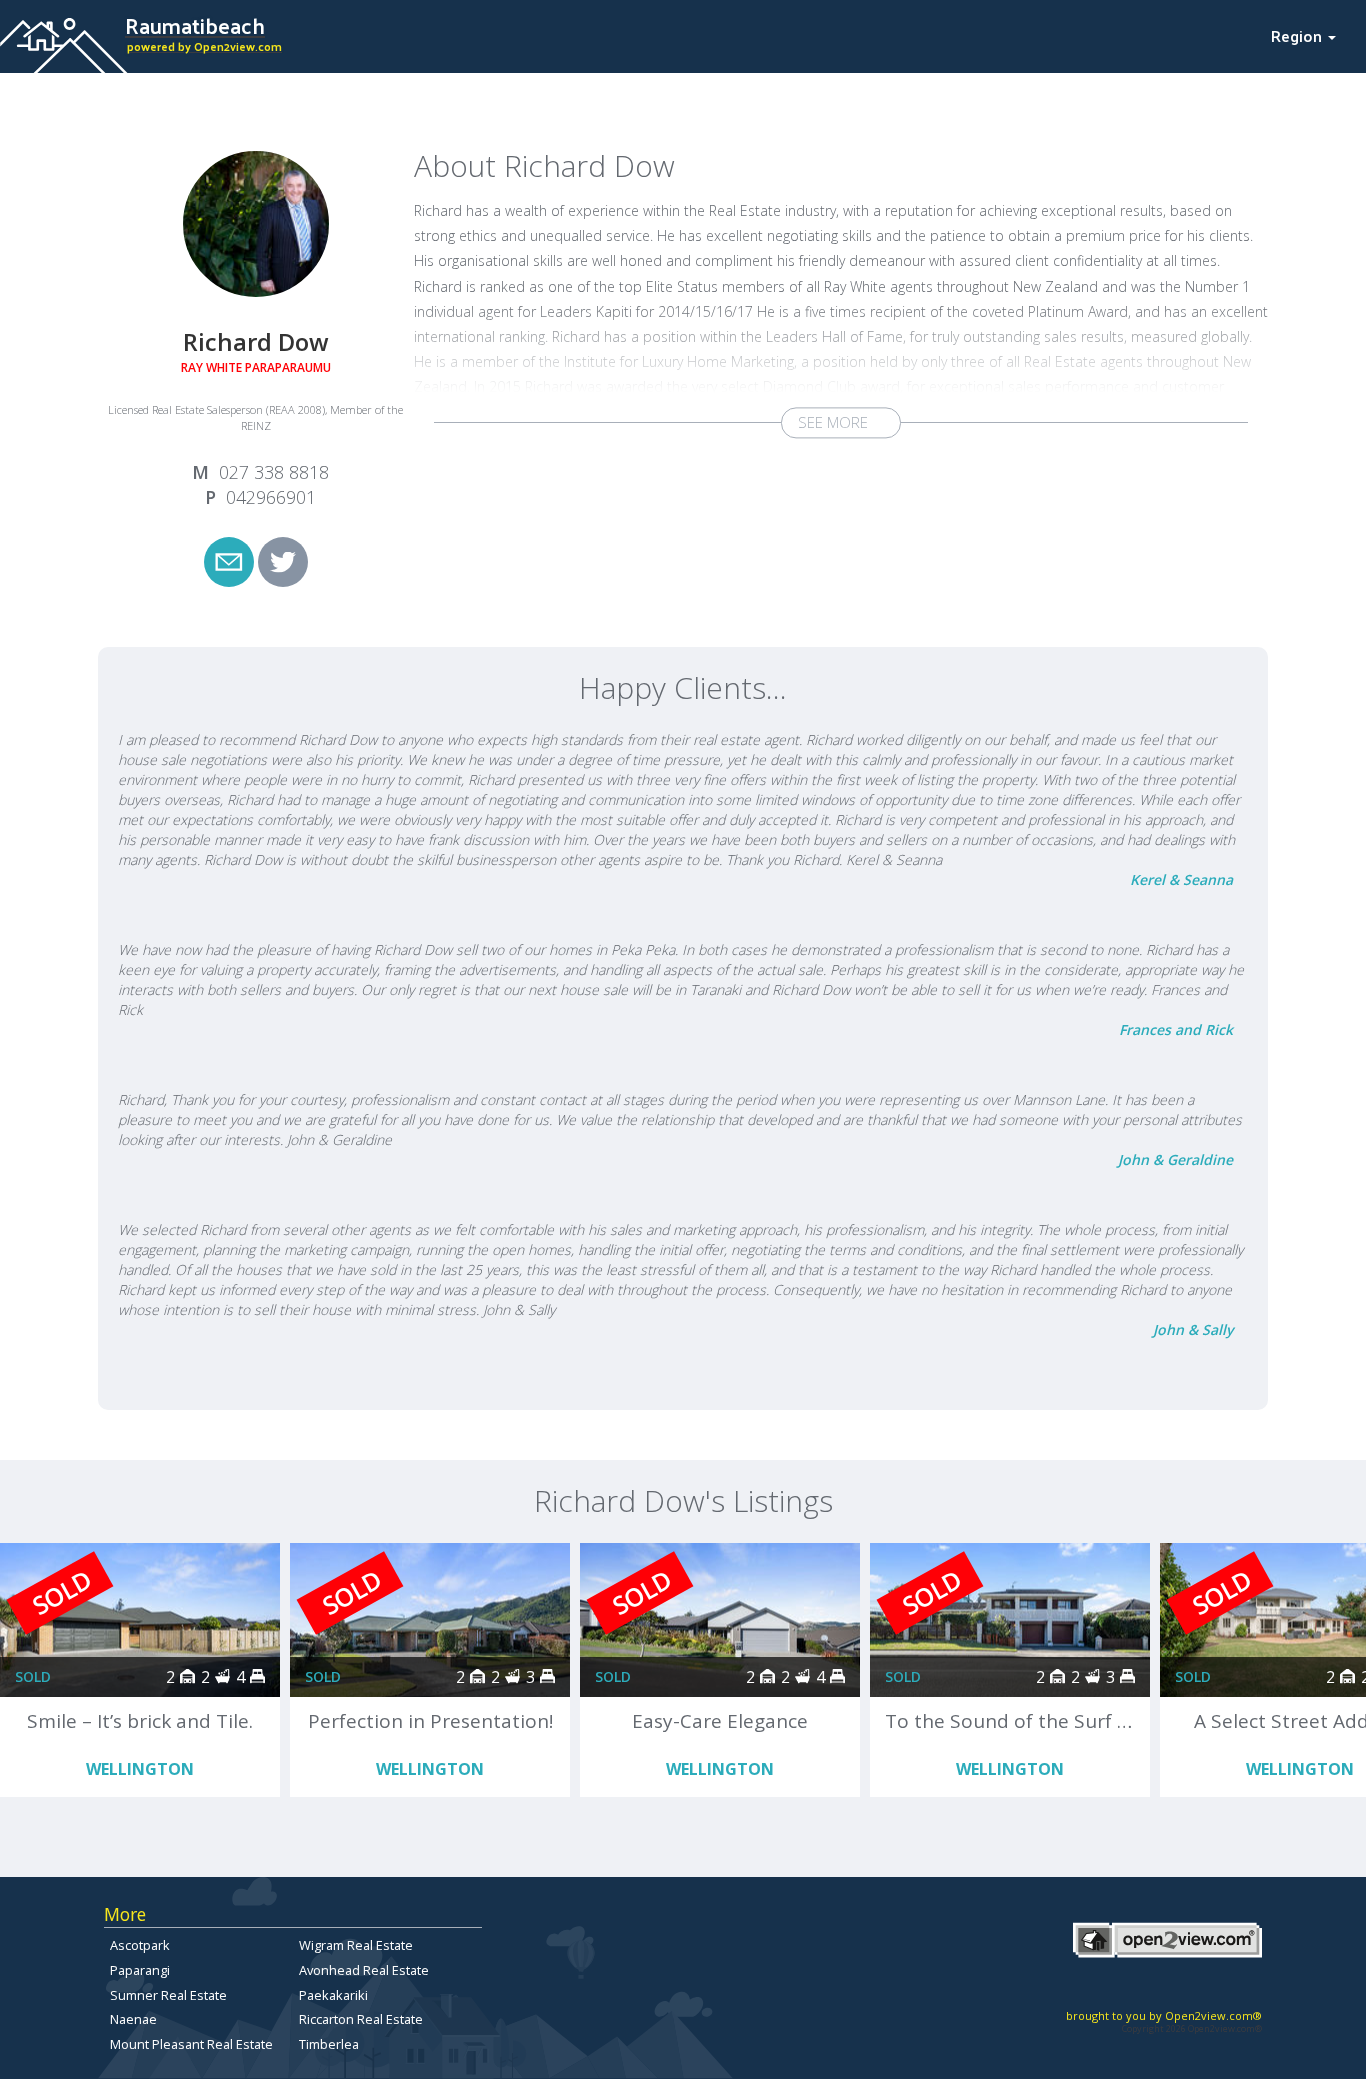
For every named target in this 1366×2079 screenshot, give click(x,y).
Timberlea (329, 2044)
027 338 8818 (274, 472)
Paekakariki (333, 1995)
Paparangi (140, 1970)
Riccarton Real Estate (361, 2019)
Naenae (133, 2019)
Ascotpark (140, 1945)
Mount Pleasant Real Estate (191, 2044)
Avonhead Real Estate (364, 1970)
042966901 (271, 497)
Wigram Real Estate (356, 1945)
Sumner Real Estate (168, 1995)
